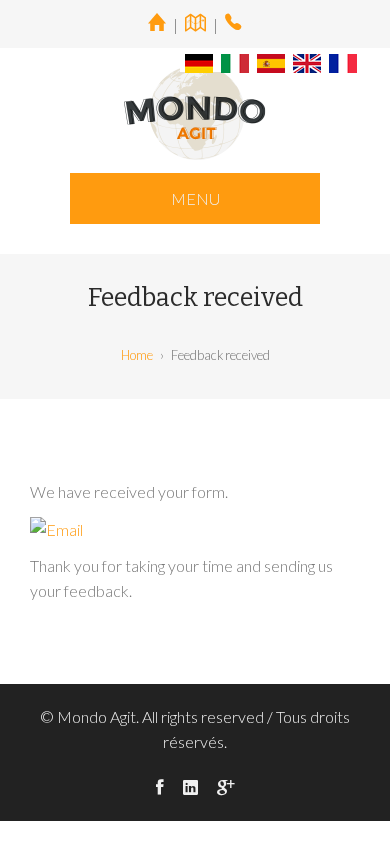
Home (137, 355)
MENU (195, 198)
